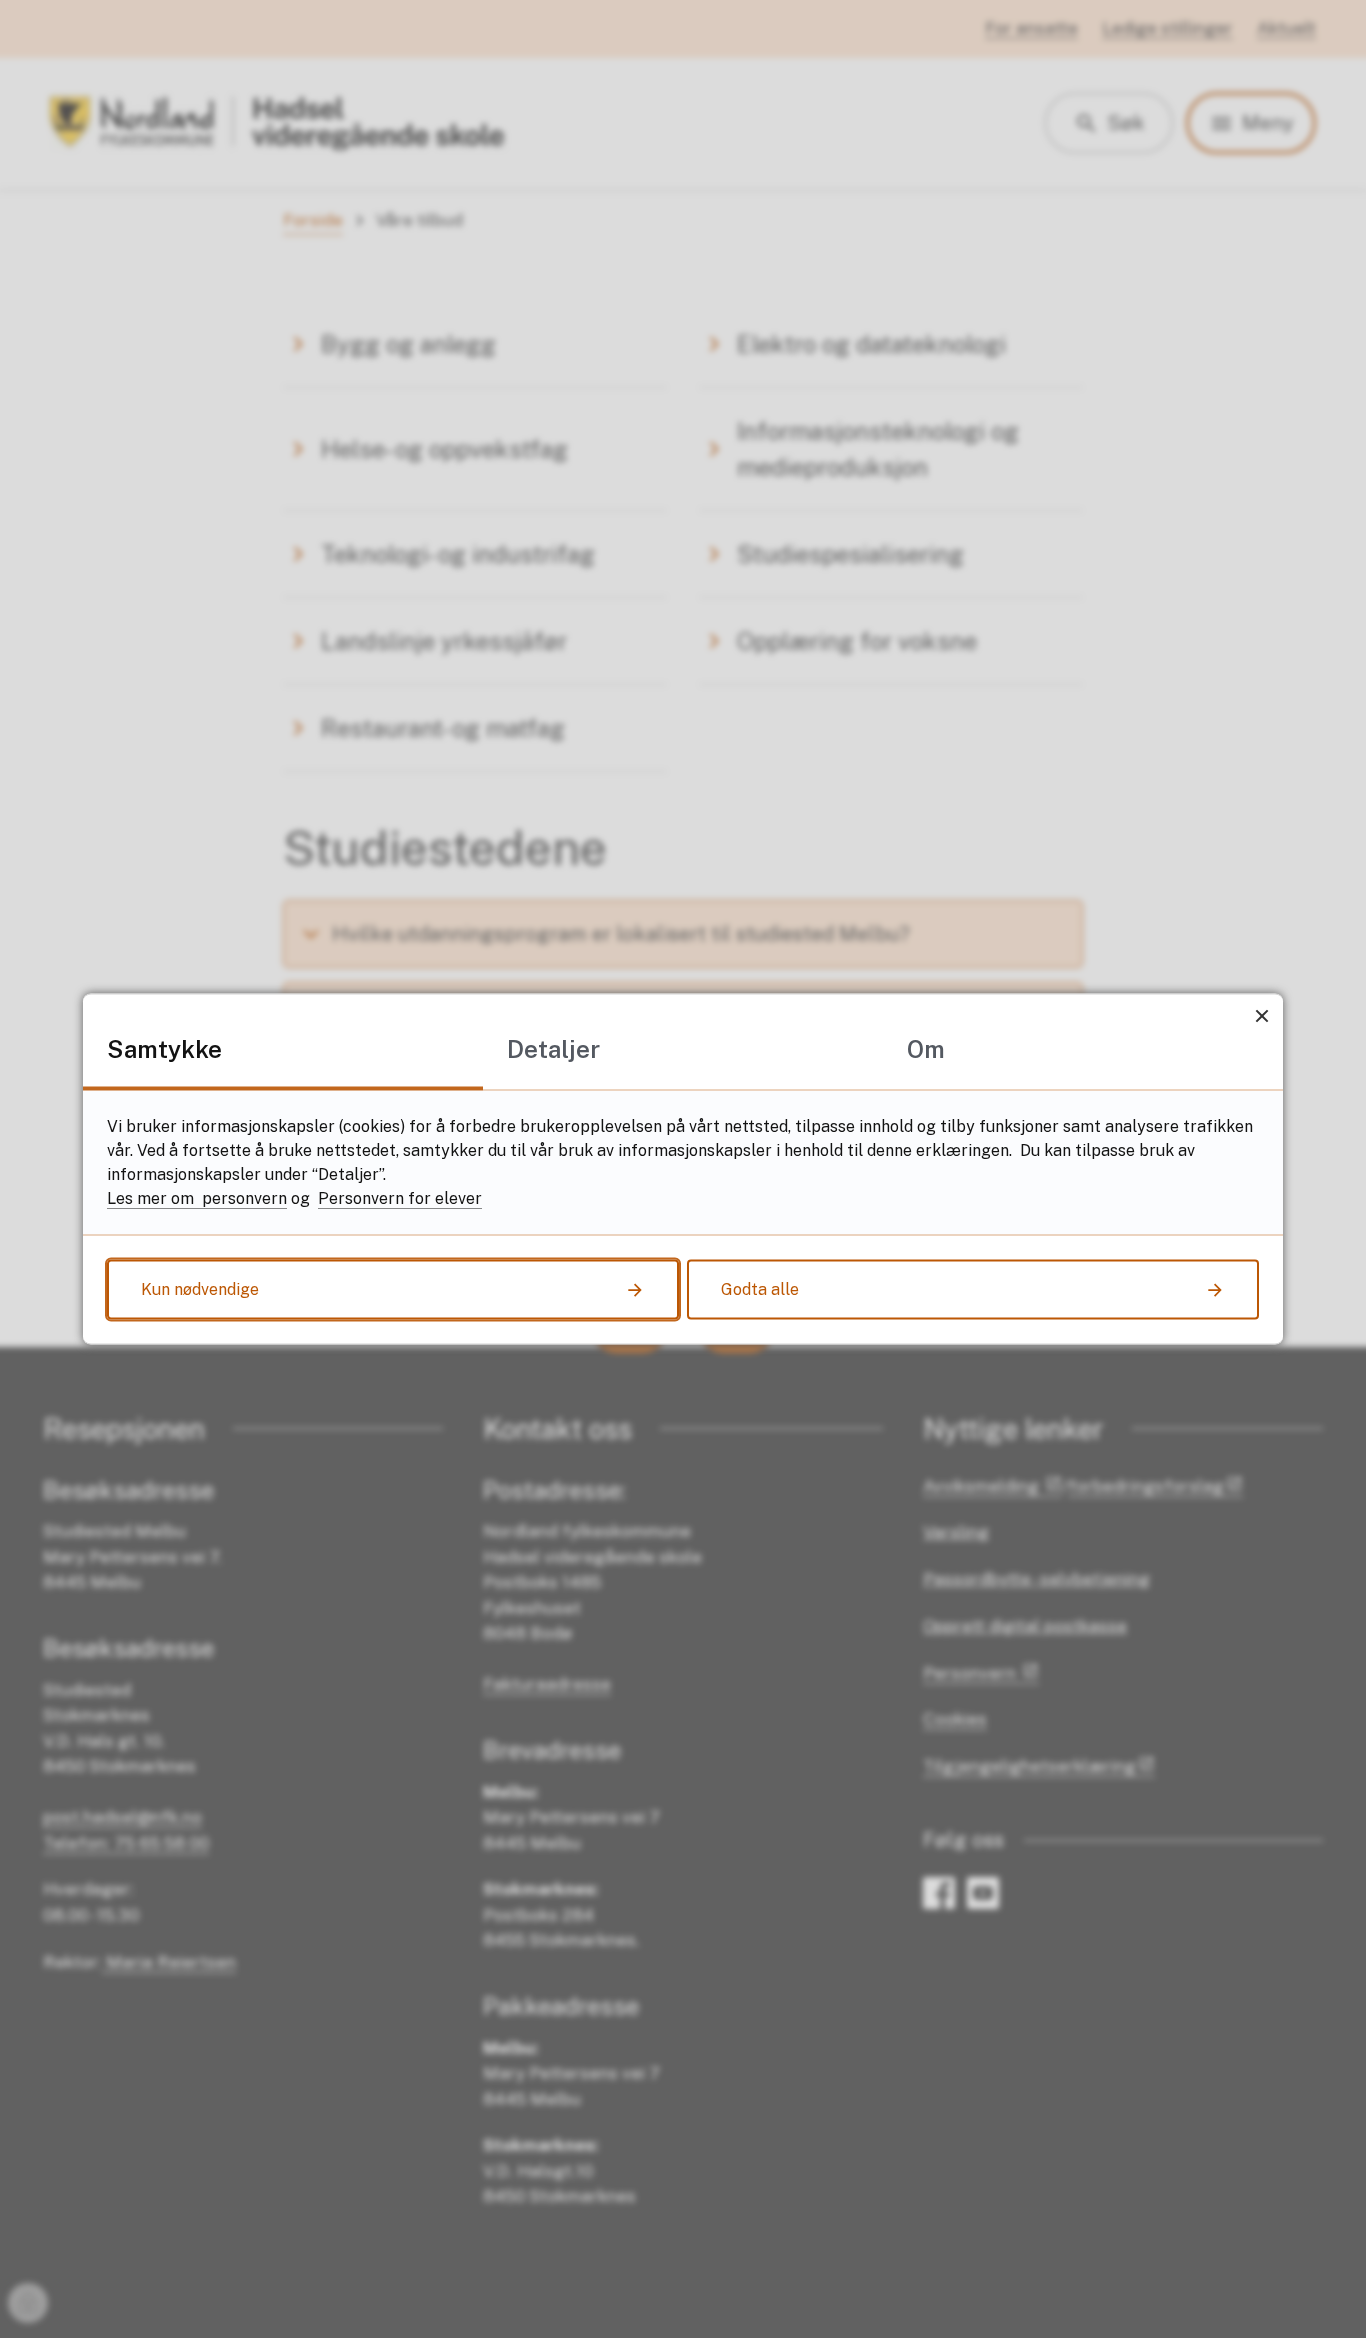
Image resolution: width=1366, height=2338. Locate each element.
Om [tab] (926, 1049)
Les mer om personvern (197, 1198)
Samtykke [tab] (164, 1049)
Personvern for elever (400, 1198)
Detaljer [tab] (553, 1049)
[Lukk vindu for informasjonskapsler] (1261, 1015)
